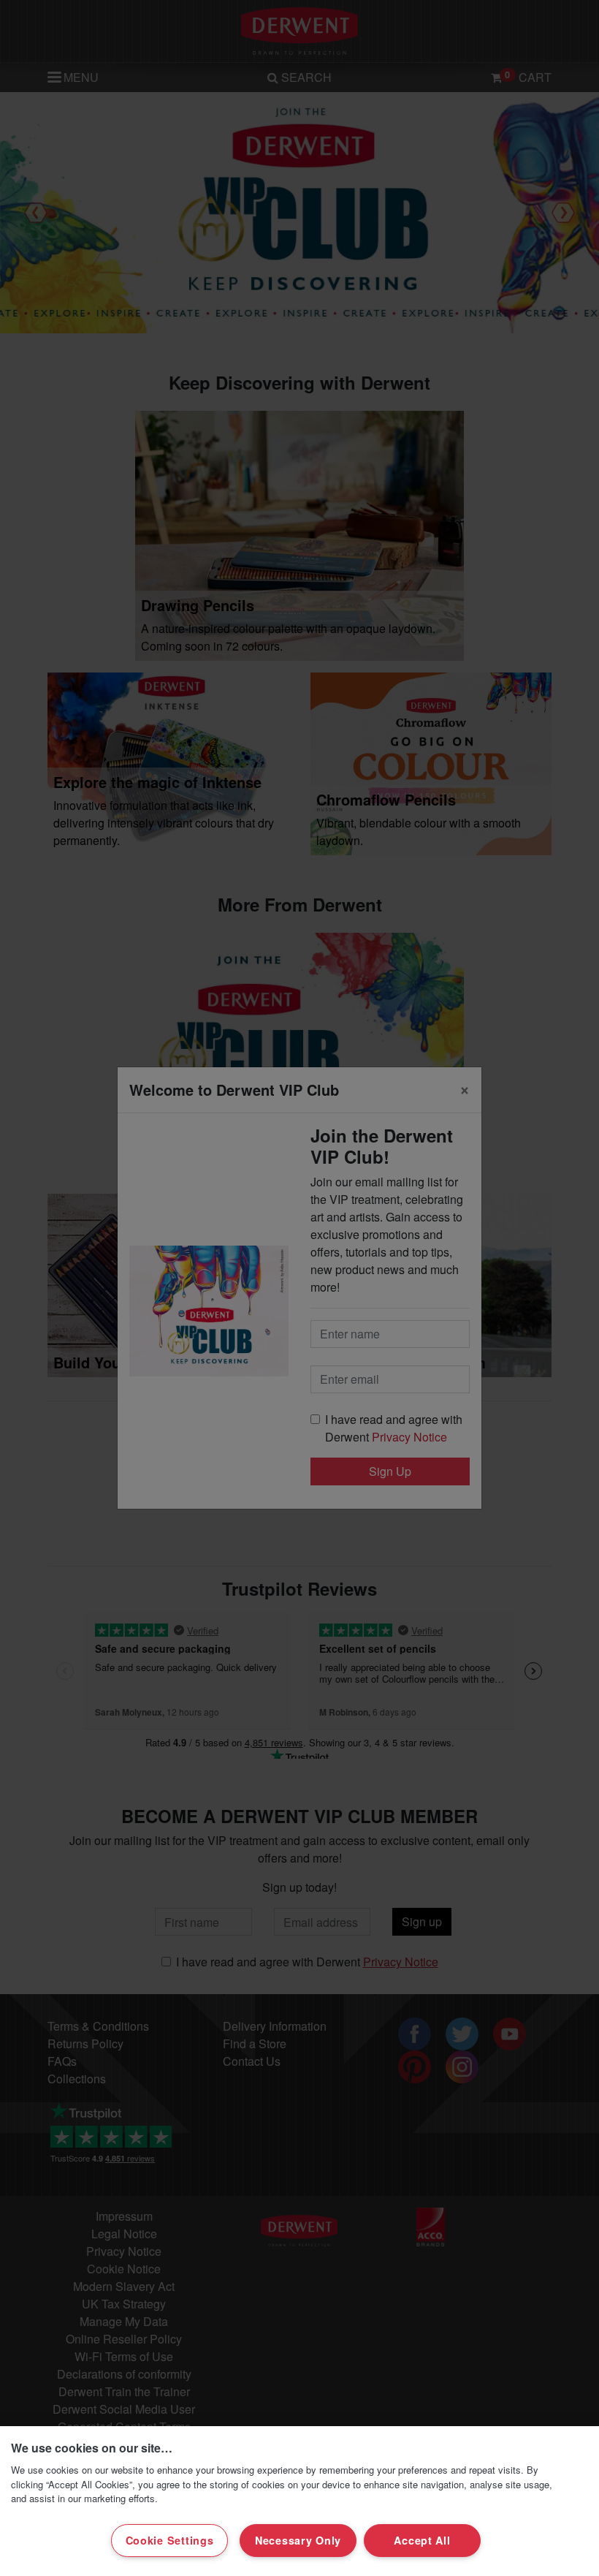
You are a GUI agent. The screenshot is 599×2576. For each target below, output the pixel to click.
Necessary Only (298, 2540)
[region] (299, 2501)
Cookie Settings (170, 2540)
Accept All (422, 2540)
